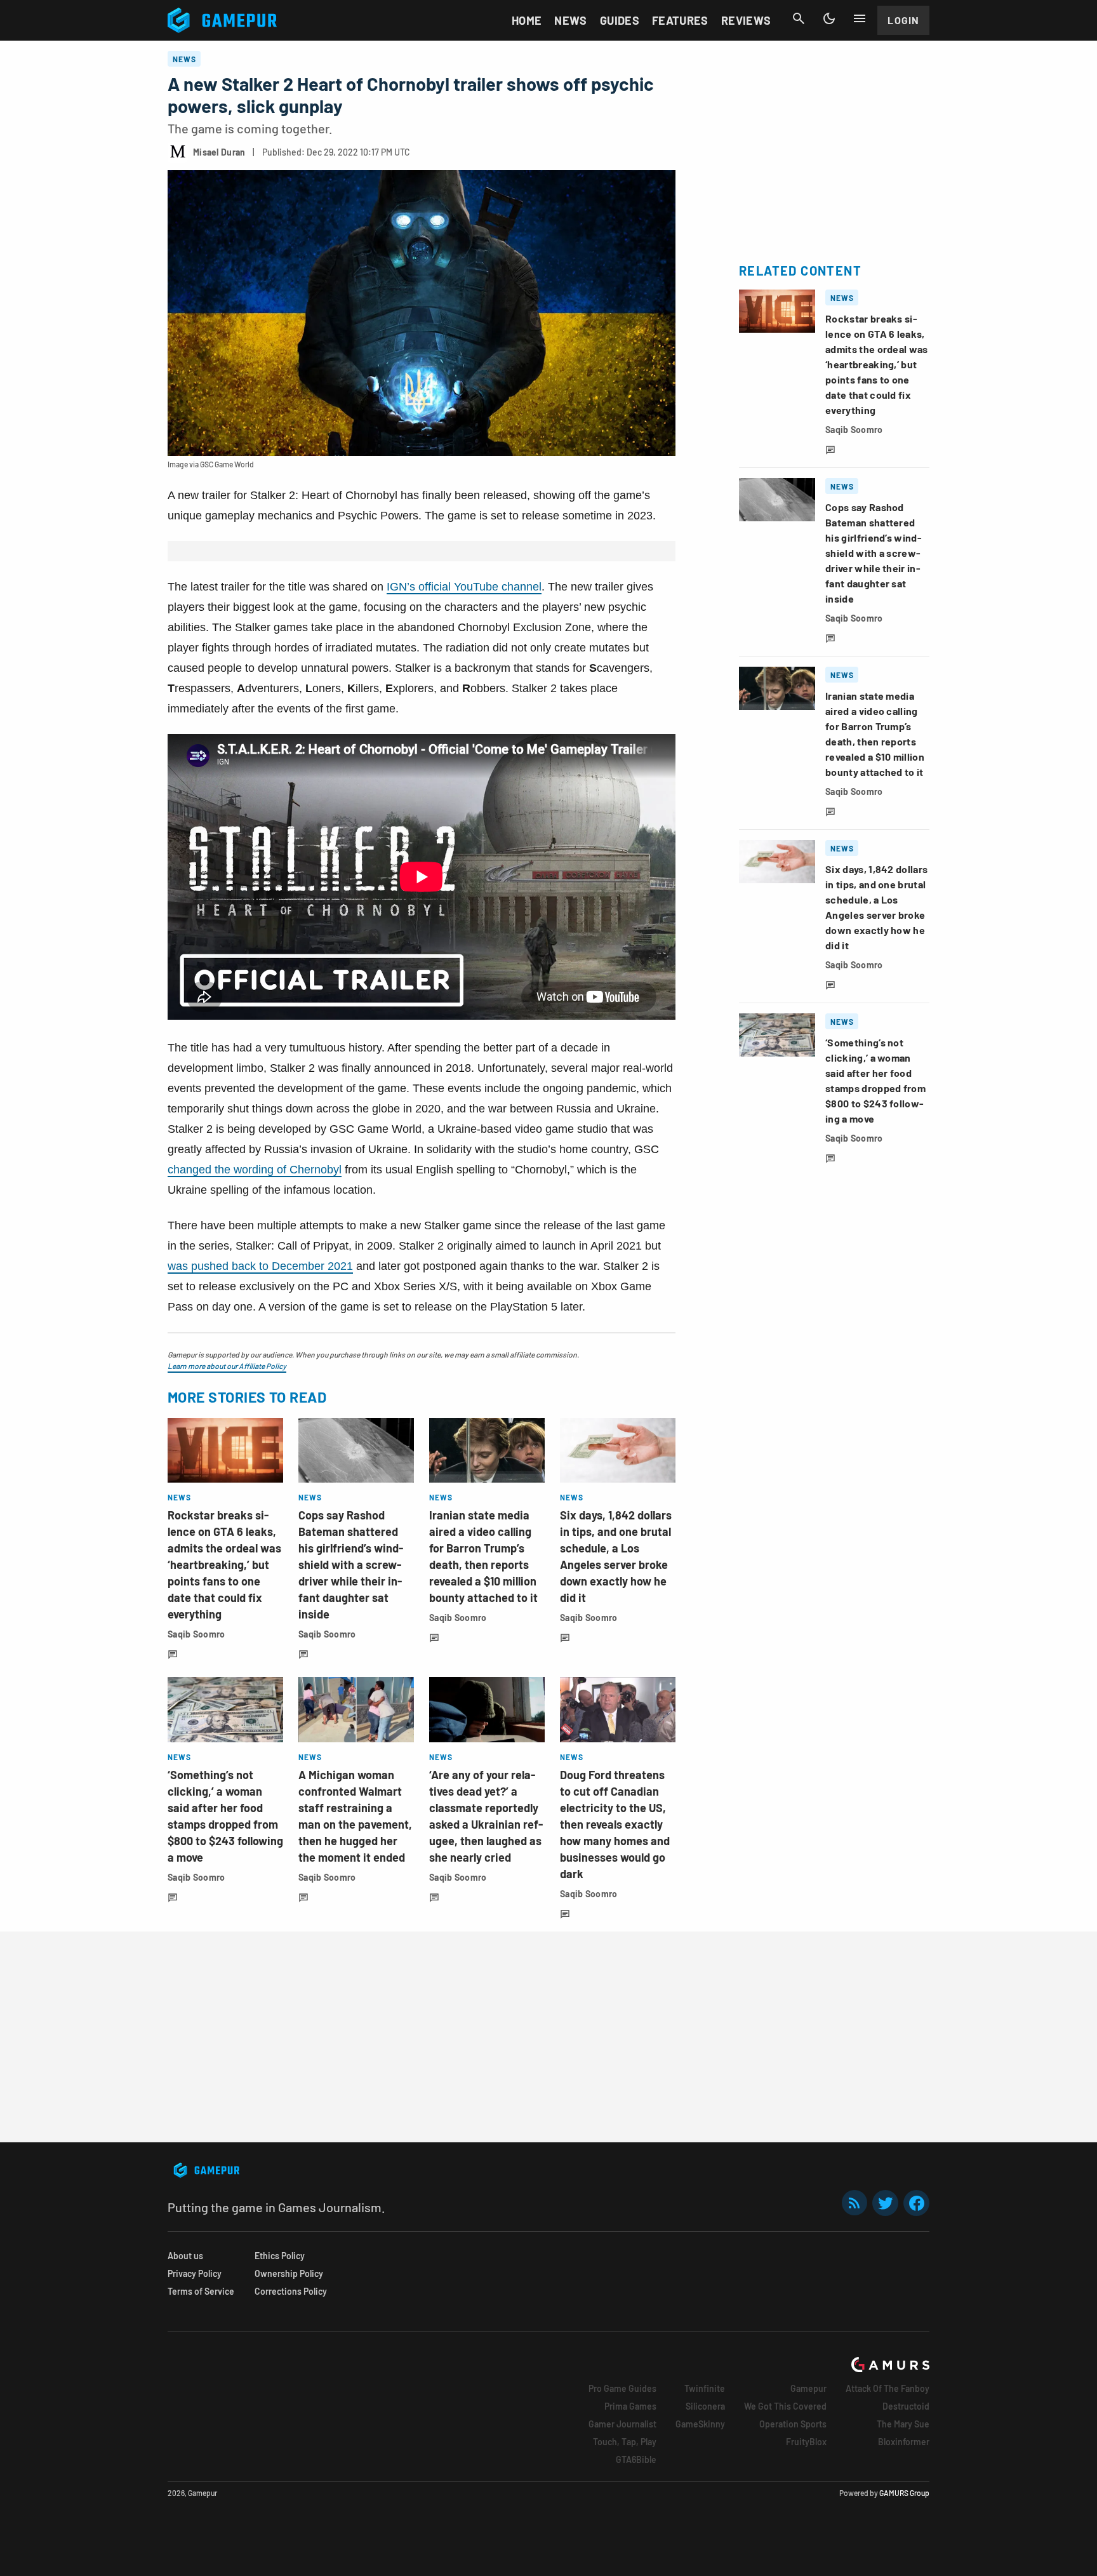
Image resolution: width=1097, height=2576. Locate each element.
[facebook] (916, 2203)
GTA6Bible (636, 2459)
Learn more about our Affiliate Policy (227, 1366)
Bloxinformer (904, 2442)
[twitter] (886, 2203)
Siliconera (705, 2406)
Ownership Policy (289, 2273)
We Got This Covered (785, 2406)
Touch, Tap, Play (625, 2442)
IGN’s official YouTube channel (464, 587)
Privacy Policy (195, 2273)
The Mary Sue (903, 2424)
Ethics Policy (280, 2256)
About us (185, 2256)
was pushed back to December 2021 (260, 1266)
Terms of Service (201, 2291)
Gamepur (808, 2388)
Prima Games (630, 2406)
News (570, 20)
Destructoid (906, 2406)
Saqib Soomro (196, 1634)
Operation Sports (793, 2424)
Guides (620, 20)
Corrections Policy (291, 2291)
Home (527, 20)
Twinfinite (705, 2388)
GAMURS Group (904, 2493)
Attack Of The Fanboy (888, 2388)
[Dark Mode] (829, 18)
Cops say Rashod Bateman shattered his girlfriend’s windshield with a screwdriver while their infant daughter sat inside (351, 1565)
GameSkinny (700, 2424)
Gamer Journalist (622, 2424)
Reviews (746, 20)
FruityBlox (806, 2442)
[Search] (799, 18)
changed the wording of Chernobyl (255, 1170)
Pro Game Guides (622, 2388)
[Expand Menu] (860, 18)
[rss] (854, 2203)
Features (680, 20)
